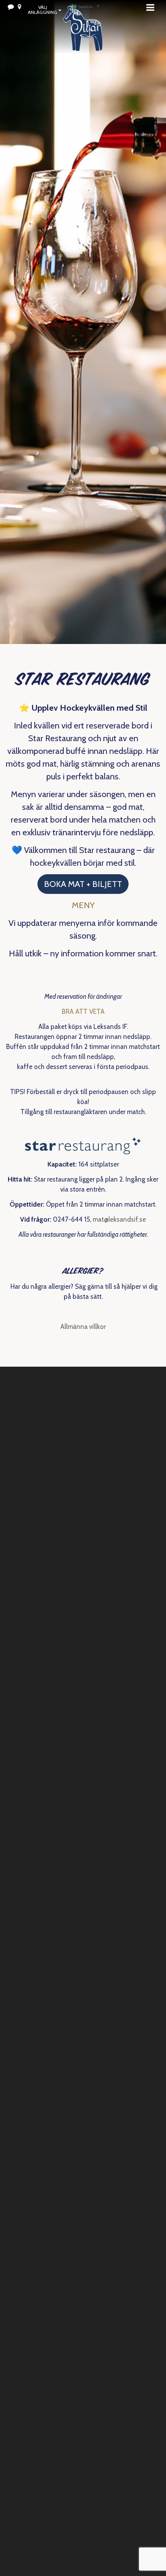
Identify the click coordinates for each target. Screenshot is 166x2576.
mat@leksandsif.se (119, 1219)
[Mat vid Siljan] (83, 39)
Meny (152, 7)
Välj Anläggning (42, 10)
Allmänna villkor (83, 1327)
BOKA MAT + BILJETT (83, 884)
